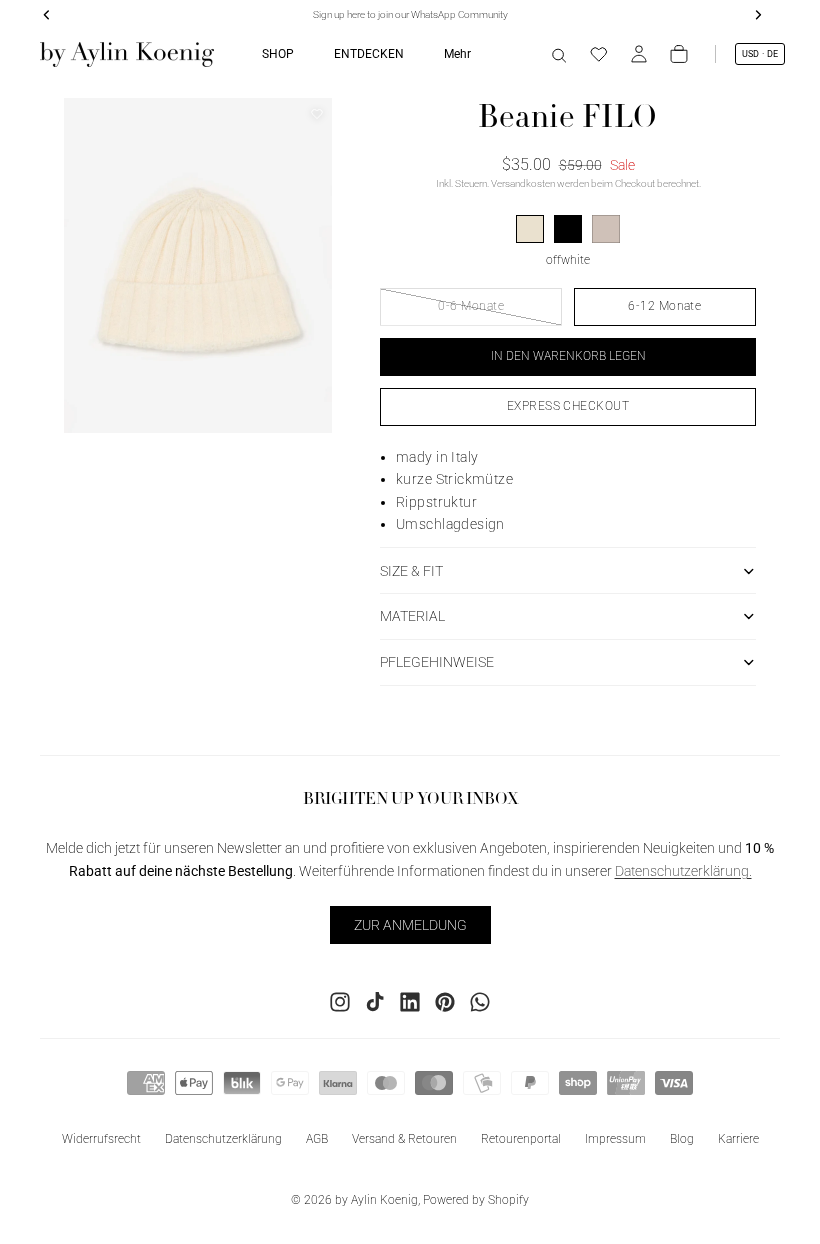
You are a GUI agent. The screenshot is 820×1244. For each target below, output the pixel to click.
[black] (568, 229)
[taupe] (606, 229)
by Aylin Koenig (376, 1200)
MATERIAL (412, 616)
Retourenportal (521, 1139)
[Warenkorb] (679, 54)
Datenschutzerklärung (223, 1139)
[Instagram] (340, 1002)
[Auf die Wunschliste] (317, 114)
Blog (682, 1139)
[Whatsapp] (480, 1002)
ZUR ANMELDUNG (410, 925)
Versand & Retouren (404, 1139)
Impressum (615, 1139)
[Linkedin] (410, 1002)
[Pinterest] (445, 1002)
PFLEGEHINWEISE (437, 662)
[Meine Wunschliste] (599, 54)
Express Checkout (568, 406)
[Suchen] (559, 54)
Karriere (738, 1139)
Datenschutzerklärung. (683, 871)
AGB (317, 1139)
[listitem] (457, 54)
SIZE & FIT (411, 571)
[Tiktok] (375, 1002)
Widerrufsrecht (101, 1139)
